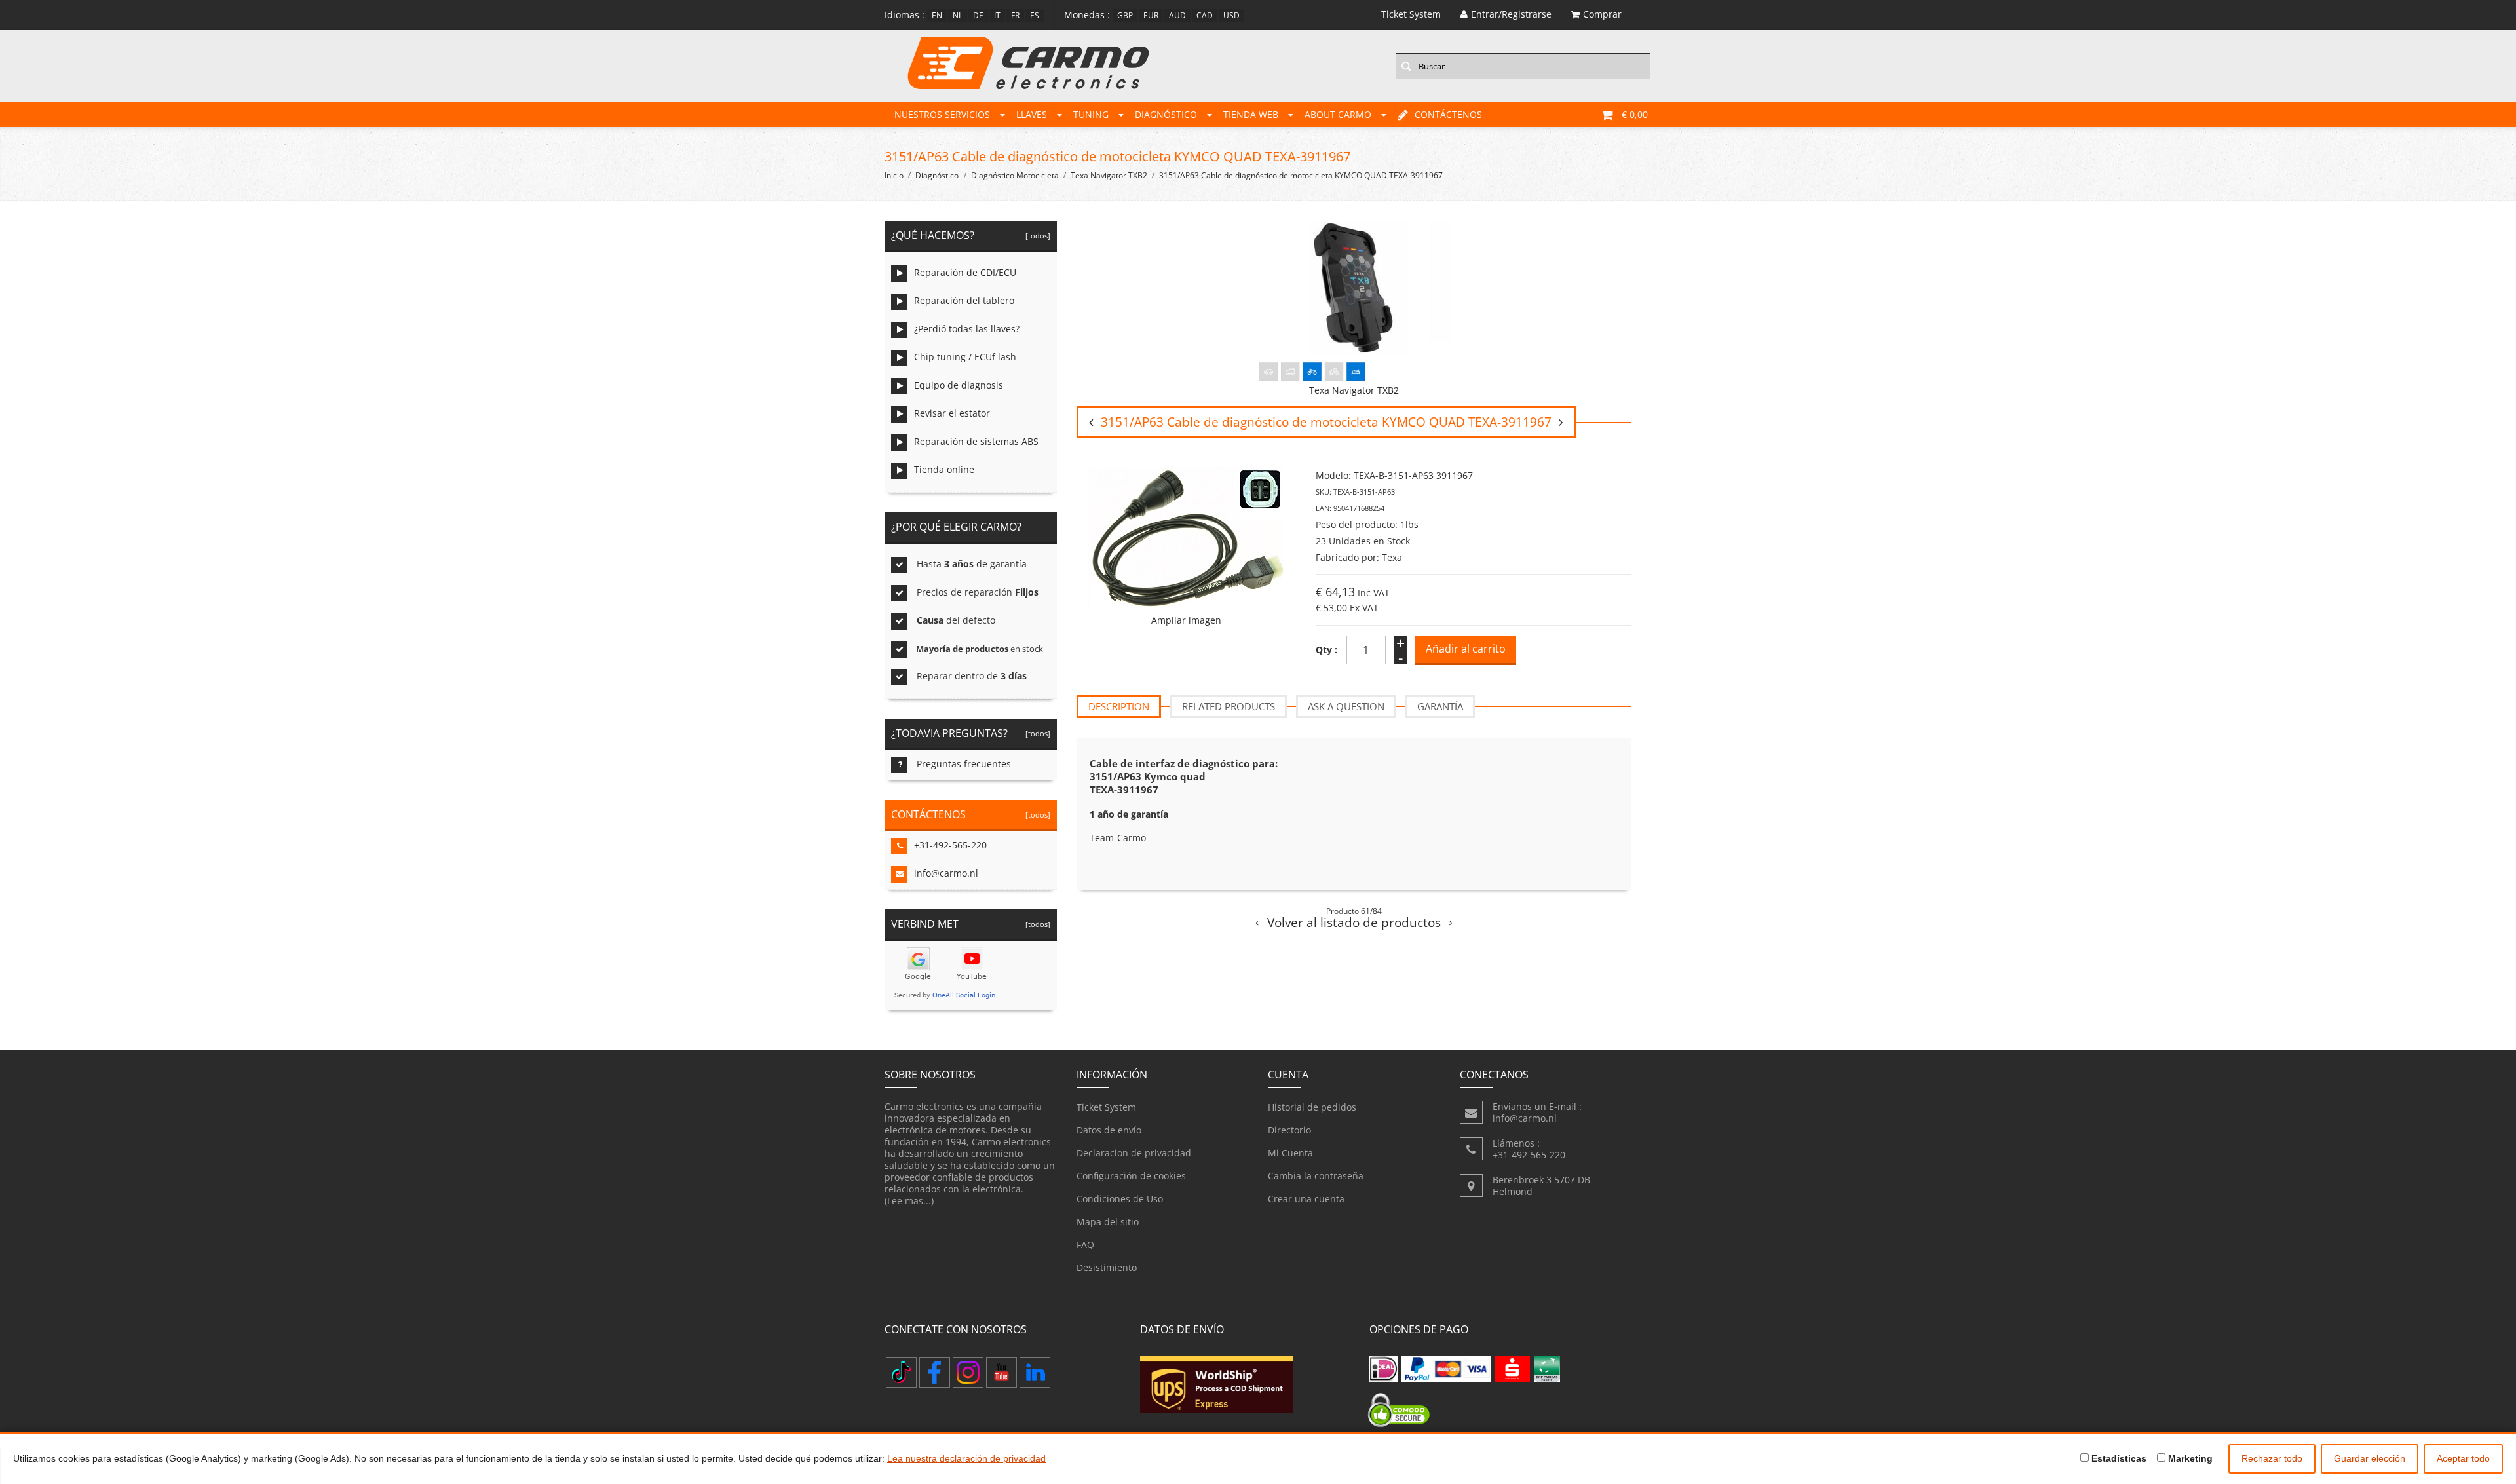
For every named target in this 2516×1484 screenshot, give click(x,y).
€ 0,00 (1635, 114)
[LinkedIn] (1035, 1372)
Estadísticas (2118, 1458)
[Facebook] (935, 1372)
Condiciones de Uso (1120, 1199)
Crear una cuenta (1306, 1199)
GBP (1125, 15)
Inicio (894, 175)
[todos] (1036, 236)
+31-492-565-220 (950, 845)
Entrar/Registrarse (1511, 14)
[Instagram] (968, 1372)
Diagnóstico (1166, 114)
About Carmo (1338, 114)
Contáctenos (1448, 114)
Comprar (1602, 14)
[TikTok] (901, 1372)
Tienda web (1251, 114)
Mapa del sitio (1108, 1222)
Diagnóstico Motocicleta (1015, 175)
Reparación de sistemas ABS (976, 441)
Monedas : (1087, 15)
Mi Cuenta (1290, 1153)
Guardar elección (2370, 1458)
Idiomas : (905, 15)
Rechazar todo (2272, 1458)
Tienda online (944, 469)
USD (1231, 15)
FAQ (1085, 1245)
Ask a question (1346, 706)
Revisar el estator (952, 413)
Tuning (1091, 114)
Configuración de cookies (1131, 1176)
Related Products (1229, 706)
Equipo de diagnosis (959, 385)
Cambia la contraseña (1316, 1176)
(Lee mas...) (909, 1201)
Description (1119, 706)
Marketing (2189, 1458)
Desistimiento (1107, 1267)
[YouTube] (1001, 1372)
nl (958, 15)
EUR (1151, 15)
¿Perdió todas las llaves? (967, 329)
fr (1015, 15)
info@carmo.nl (946, 873)
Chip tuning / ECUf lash (965, 357)
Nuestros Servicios (942, 114)
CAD (1205, 15)
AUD (1177, 15)
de (978, 15)
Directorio (1289, 1130)
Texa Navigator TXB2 (1109, 175)
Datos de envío (1109, 1130)
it (997, 15)
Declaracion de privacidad (1134, 1153)
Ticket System (1106, 1107)
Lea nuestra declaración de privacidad (966, 1458)
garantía (1440, 706)
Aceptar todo (2463, 1458)
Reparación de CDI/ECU (965, 272)
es (1035, 15)
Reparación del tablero (964, 300)
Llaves (1032, 114)
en (937, 15)
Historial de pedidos (1312, 1107)
